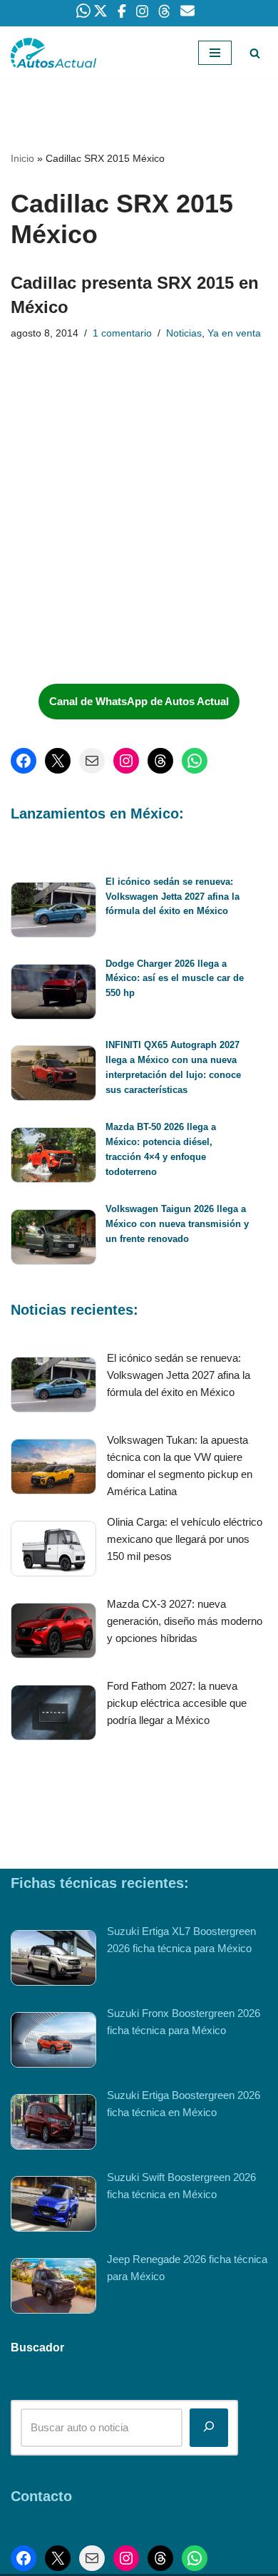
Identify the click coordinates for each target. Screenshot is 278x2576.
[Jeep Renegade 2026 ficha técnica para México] (53, 2288)
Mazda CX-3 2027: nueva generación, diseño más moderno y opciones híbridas (185, 1621)
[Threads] (160, 761)
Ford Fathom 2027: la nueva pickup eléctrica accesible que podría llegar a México (177, 1703)
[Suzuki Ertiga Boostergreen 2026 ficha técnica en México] (53, 2124)
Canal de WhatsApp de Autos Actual (139, 701)
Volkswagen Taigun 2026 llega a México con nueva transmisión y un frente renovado (177, 1224)
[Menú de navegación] (215, 53)
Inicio (22, 158)
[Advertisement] (118, 566)
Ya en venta (234, 333)
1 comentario (122, 333)
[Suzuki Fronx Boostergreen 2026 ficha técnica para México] (53, 2042)
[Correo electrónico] (92, 761)
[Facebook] (24, 761)
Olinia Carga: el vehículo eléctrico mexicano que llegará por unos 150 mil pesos (185, 1539)
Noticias (184, 333)
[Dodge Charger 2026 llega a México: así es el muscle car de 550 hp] (53, 994)
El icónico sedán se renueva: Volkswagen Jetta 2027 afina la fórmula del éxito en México (173, 897)
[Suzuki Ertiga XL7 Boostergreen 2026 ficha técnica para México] (53, 1960)
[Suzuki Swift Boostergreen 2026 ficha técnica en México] (53, 2206)
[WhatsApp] (195, 761)
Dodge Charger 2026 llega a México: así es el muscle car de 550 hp (175, 979)
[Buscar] (255, 53)
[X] (58, 761)
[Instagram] (126, 761)
